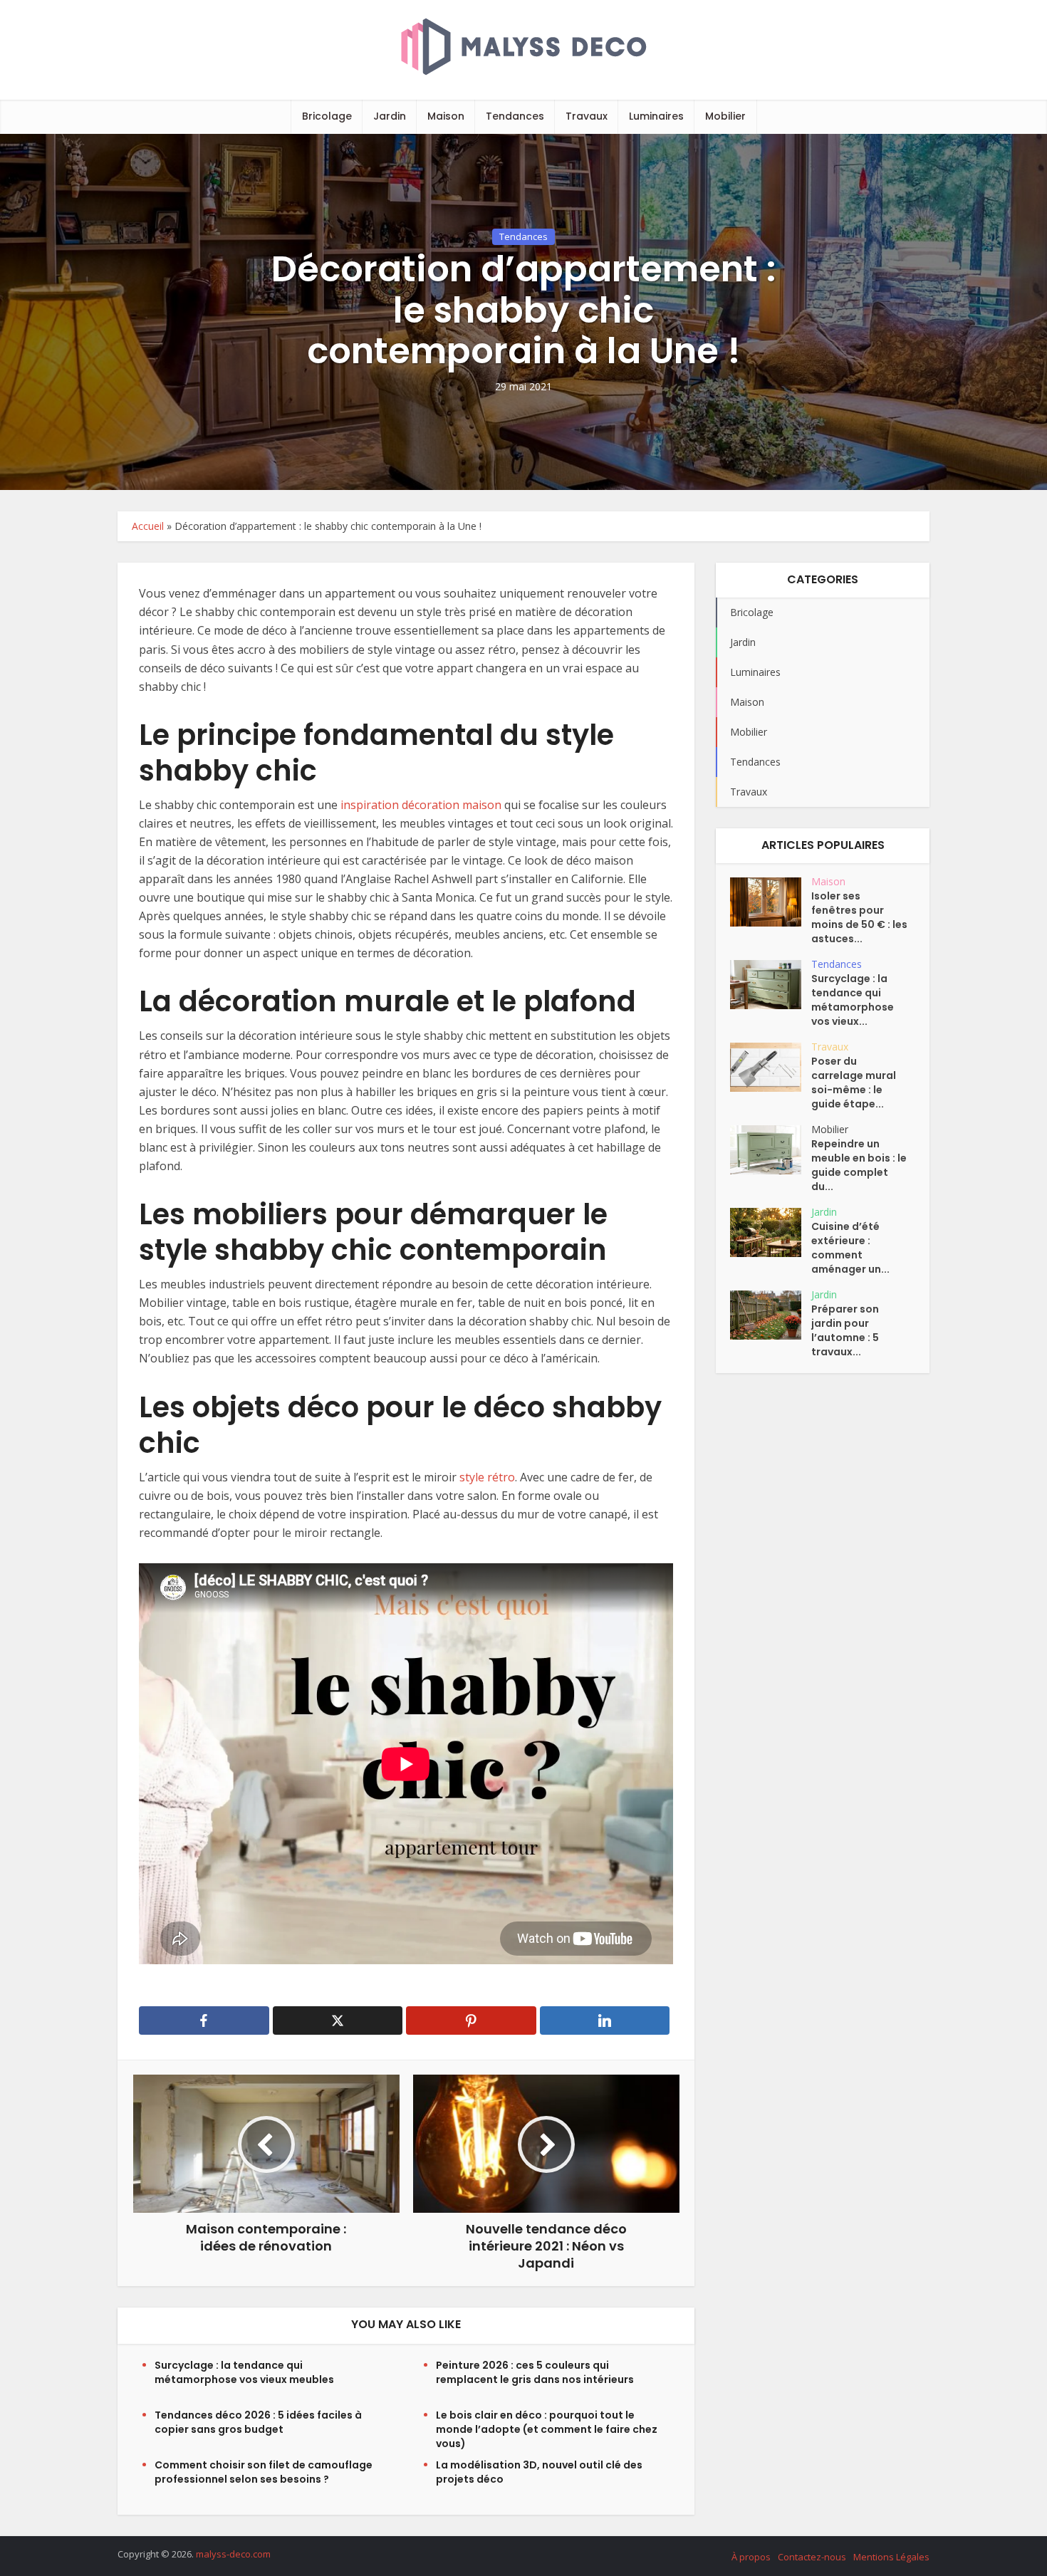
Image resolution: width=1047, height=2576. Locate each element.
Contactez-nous (812, 2557)
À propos (751, 2557)
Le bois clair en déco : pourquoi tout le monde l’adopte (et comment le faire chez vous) (547, 2429)
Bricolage (327, 116)
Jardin (390, 116)
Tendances (515, 116)
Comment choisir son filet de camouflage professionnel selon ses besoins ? (264, 2472)
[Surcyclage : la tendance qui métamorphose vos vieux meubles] (771, 985)
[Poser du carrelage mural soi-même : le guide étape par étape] (771, 1067)
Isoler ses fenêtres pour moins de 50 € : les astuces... (859, 917)
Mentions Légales (891, 2557)
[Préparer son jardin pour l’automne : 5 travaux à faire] (771, 1315)
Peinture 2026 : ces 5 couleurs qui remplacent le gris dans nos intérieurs (535, 2372)
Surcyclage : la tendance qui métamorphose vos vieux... (853, 1000)
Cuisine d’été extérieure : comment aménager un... (850, 1248)
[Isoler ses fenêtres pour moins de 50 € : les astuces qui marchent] (771, 902)
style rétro (487, 1477)
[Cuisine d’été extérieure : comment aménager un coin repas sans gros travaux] (771, 1232)
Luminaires (656, 116)
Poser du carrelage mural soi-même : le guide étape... (854, 1083)
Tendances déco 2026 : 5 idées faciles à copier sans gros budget (258, 2422)
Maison (446, 116)
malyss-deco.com (233, 2554)
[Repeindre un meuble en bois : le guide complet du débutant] (771, 1150)
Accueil (148, 526)
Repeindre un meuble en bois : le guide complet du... (859, 1165)
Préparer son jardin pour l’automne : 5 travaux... (845, 1330)
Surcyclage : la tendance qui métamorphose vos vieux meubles (244, 2372)
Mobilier (725, 116)
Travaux (587, 116)
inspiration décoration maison (422, 805)
